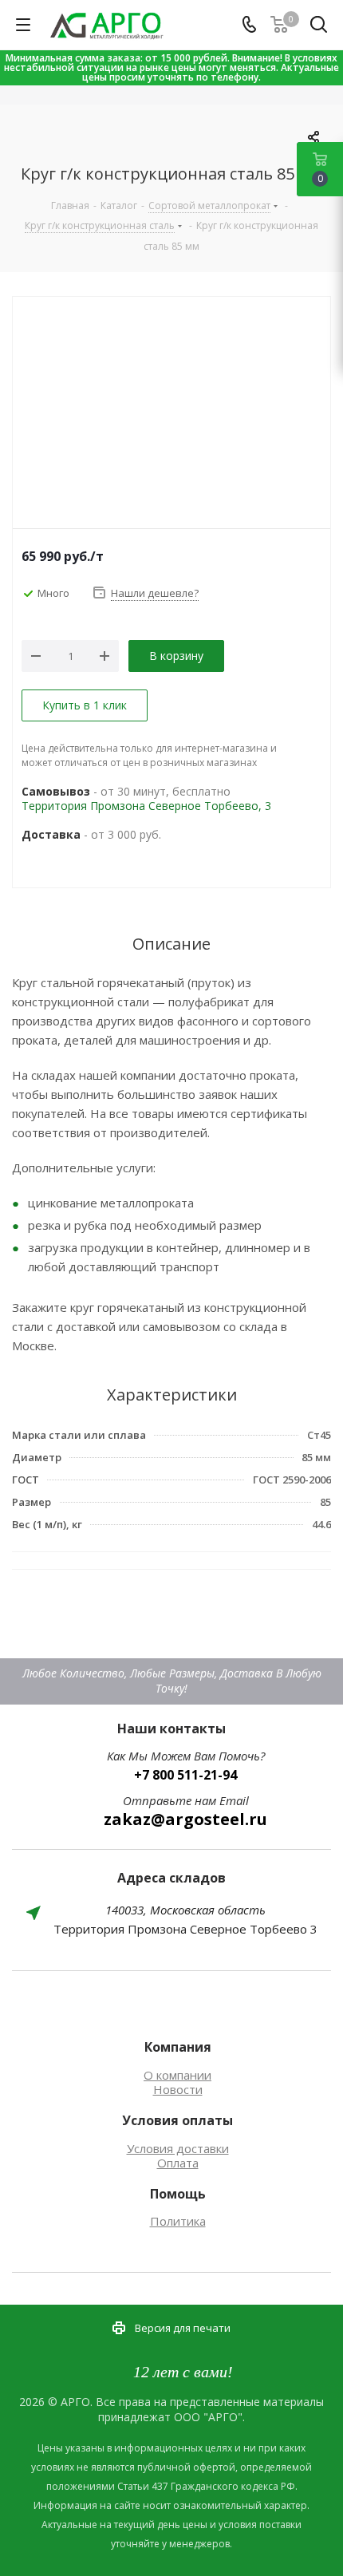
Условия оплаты (177, 2120)
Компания (178, 2047)
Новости (178, 2089)
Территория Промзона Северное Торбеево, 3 (146, 806)
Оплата (178, 2163)
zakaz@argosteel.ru (185, 1819)
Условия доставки (178, 2148)
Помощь (178, 2194)
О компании (177, 2075)
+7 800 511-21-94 (185, 1775)
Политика (178, 2221)
